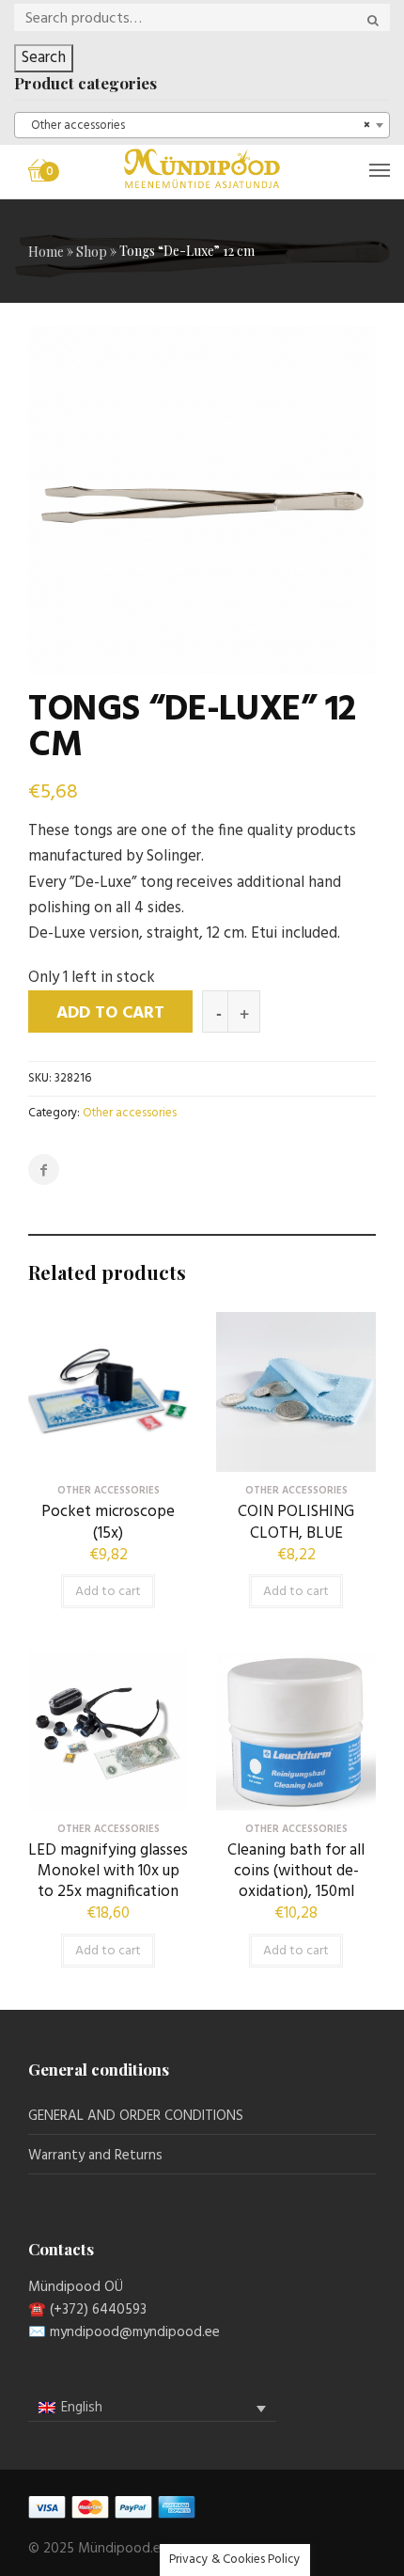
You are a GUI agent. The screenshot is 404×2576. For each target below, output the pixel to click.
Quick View (108, 1457)
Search (44, 58)
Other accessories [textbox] (196, 126)
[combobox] (202, 125)
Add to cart (110, 1013)
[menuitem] (152, 2408)
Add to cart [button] (108, 1592)
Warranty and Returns (95, 2156)
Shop (92, 252)
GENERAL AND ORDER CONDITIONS (136, 2116)
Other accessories (130, 1113)
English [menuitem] (82, 2408)
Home (46, 252)
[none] (152, 2409)
